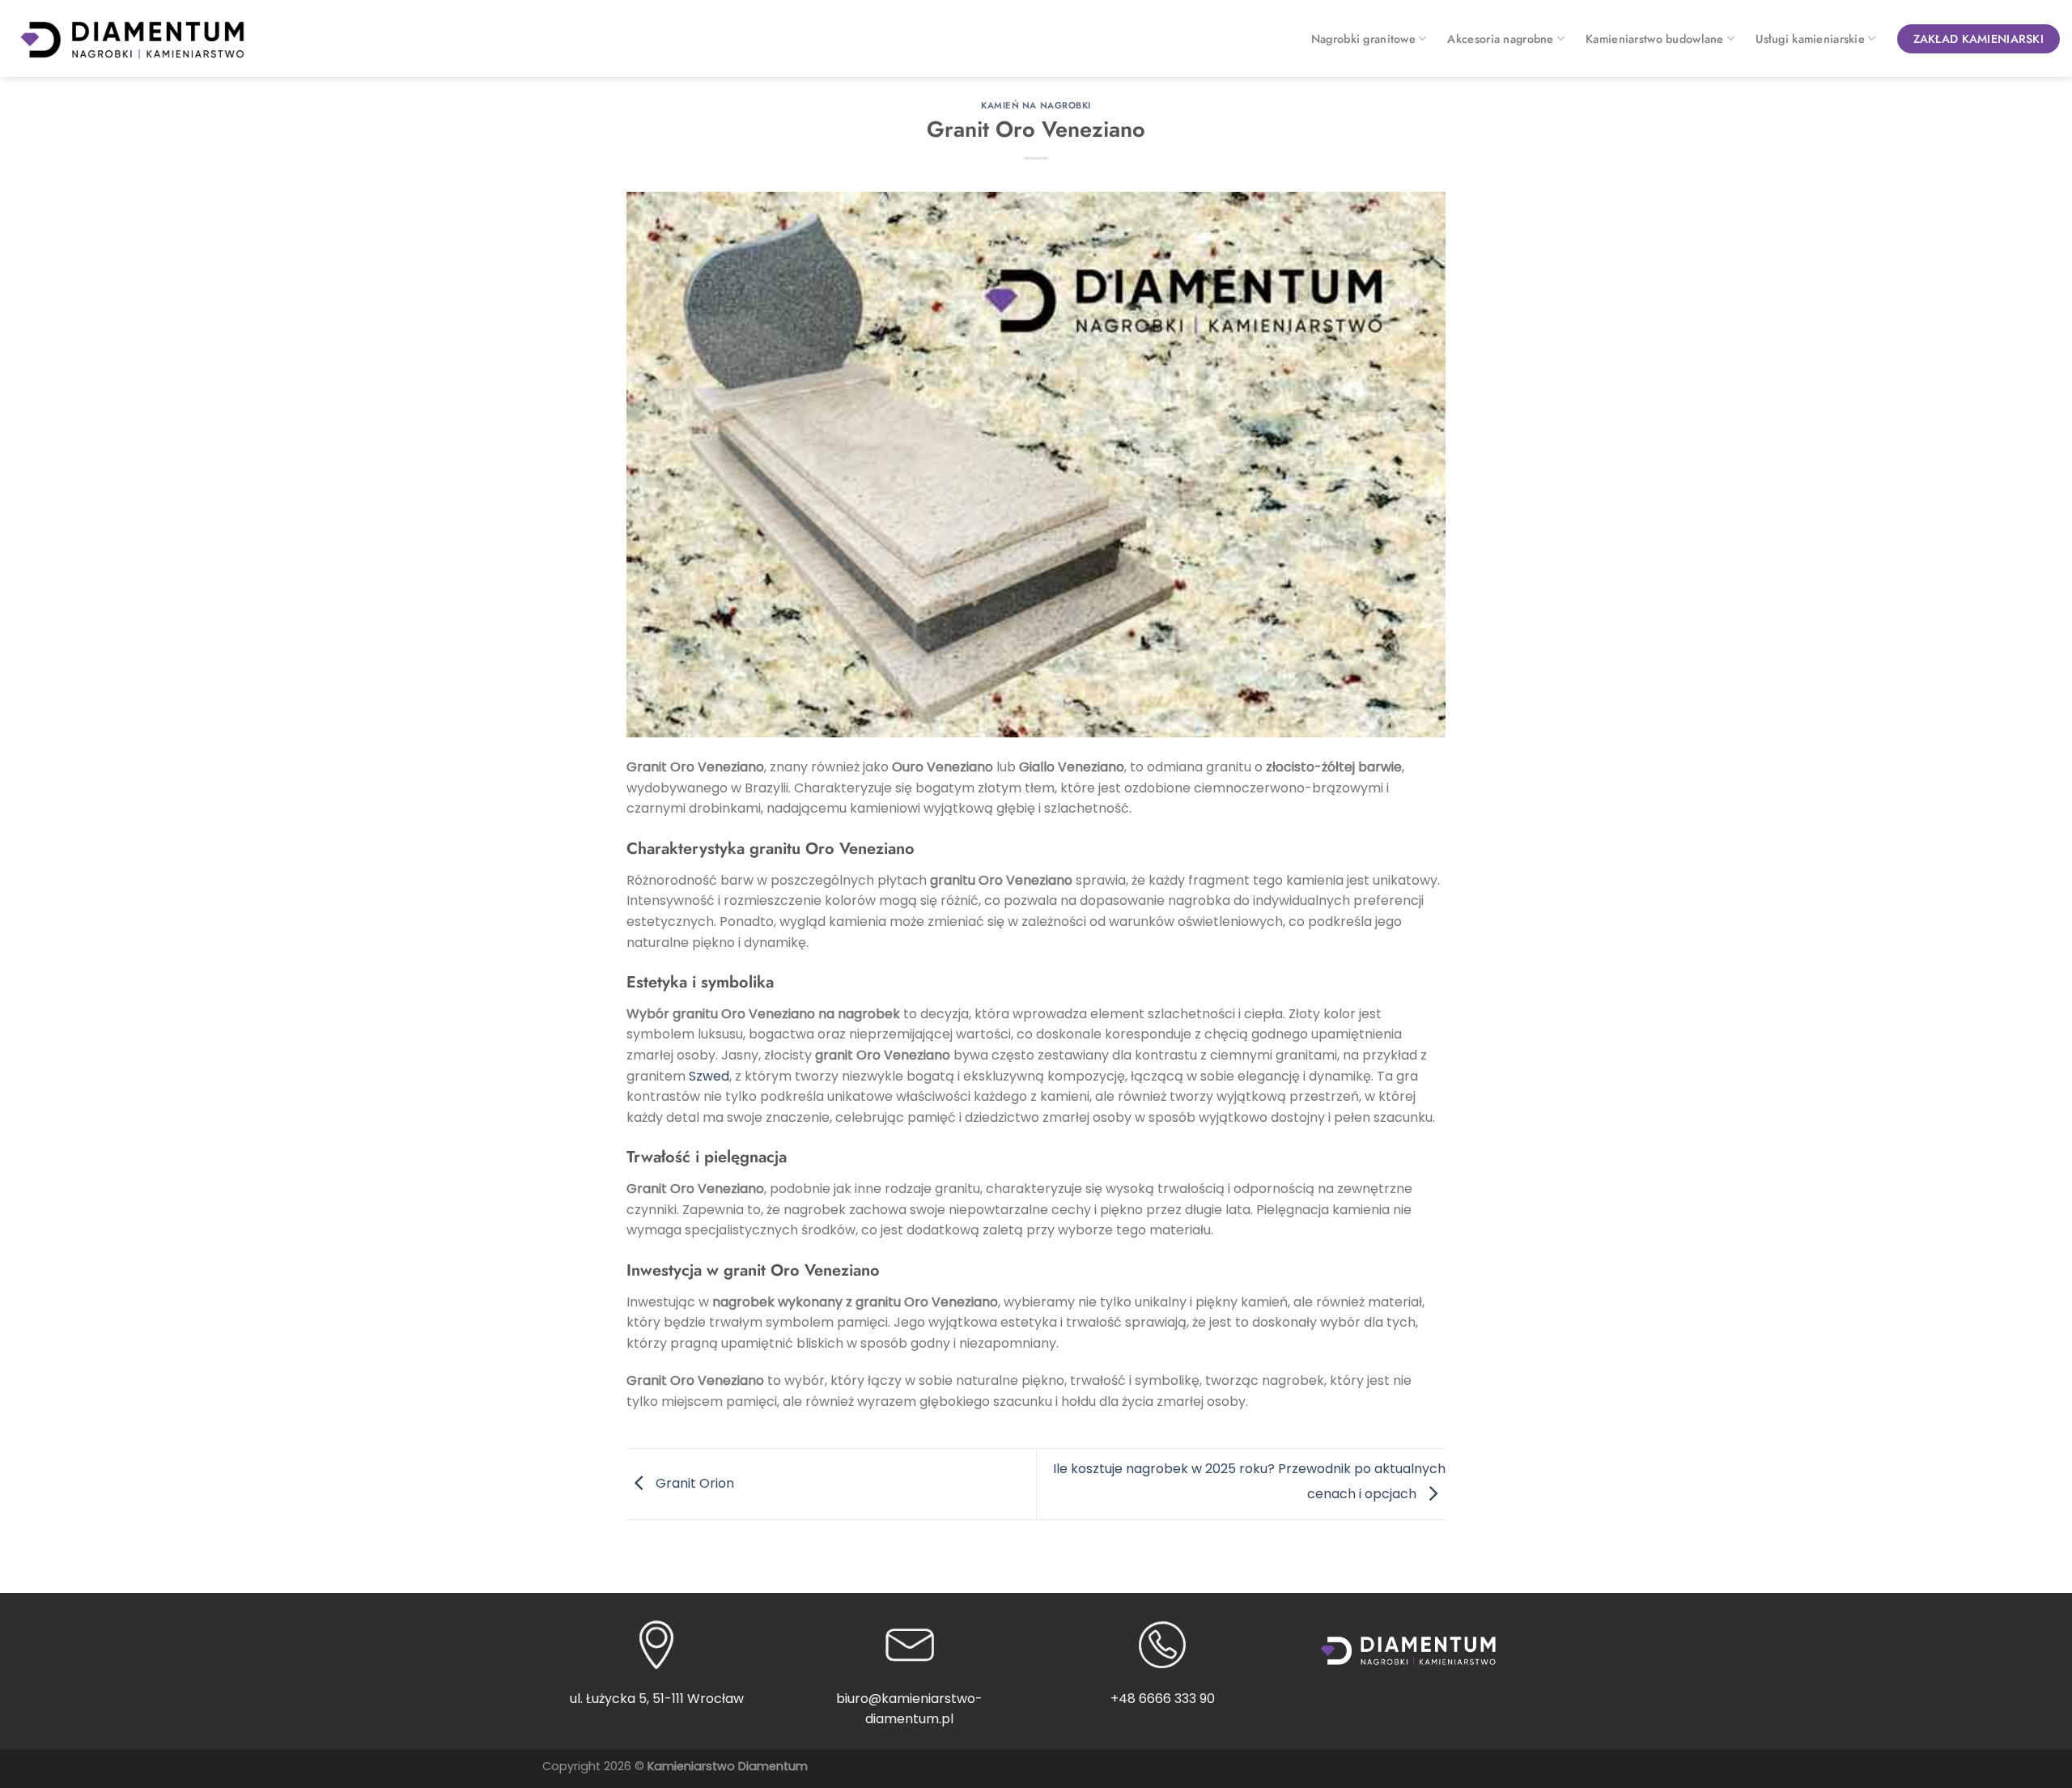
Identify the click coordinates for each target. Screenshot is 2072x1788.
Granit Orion (693, 1483)
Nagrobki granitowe (1363, 39)
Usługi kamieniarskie (1810, 39)
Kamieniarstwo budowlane (1655, 39)
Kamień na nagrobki (1036, 105)
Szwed (709, 1076)
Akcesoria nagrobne (1500, 39)
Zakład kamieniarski (1979, 39)
